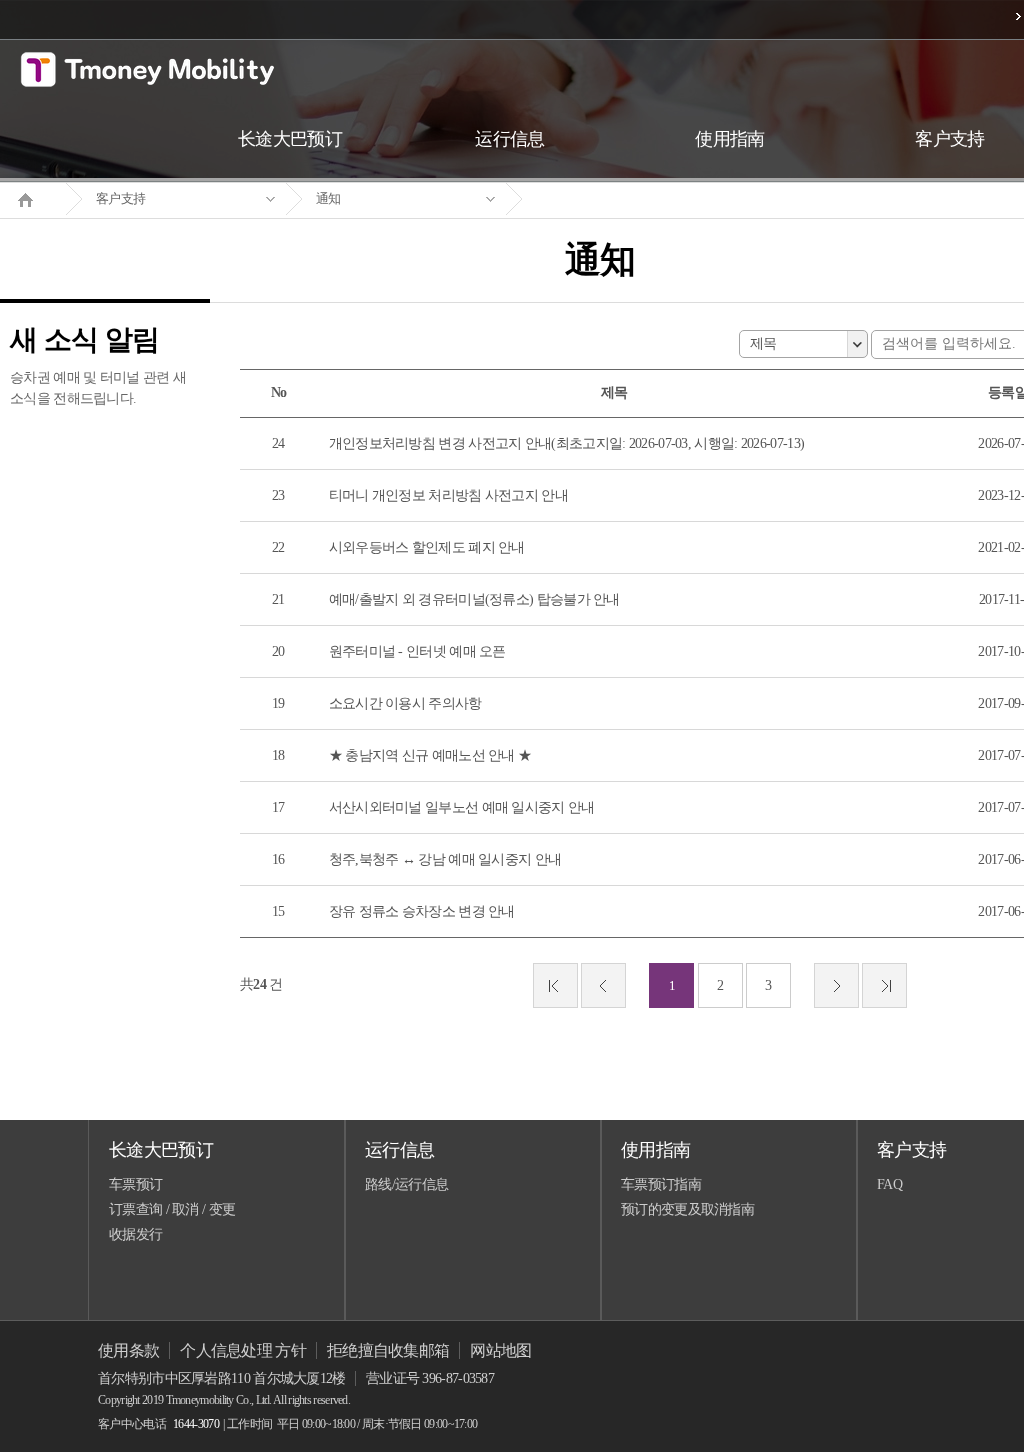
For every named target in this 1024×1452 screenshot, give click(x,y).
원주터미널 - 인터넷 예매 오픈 (417, 651)
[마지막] (884, 985)
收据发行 (135, 1234)
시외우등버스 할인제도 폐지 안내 (427, 547)
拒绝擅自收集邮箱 (388, 1350)
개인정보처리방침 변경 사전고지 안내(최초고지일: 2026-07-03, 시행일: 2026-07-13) (567, 443)
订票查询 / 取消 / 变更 (172, 1209)
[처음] (555, 985)
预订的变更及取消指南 (687, 1209)
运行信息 (399, 1150)
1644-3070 (196, 1424)
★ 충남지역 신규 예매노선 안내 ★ (430, 755)
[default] (616, 199)
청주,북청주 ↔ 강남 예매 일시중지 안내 (445, 859)
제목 (763, 343)
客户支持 (120, 198)
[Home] (33, 198)
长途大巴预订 (161, 1150)
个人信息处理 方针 (243, 1350)
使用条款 (128, 1350)
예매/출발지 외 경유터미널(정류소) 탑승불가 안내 (474, 599)
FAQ (889, 1184)
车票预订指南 (661, 1184)
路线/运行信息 (406, 1184)
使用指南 (655, 1150)
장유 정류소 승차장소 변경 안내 (422, 911)
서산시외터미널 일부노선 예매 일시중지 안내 (462, 807)
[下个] (836, 985)
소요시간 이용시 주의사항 (405, 703)
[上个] (603, 985)
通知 (328, 198)
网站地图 (500, 1350)
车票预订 (135, 1184)
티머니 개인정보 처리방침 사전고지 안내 (448, 495)
